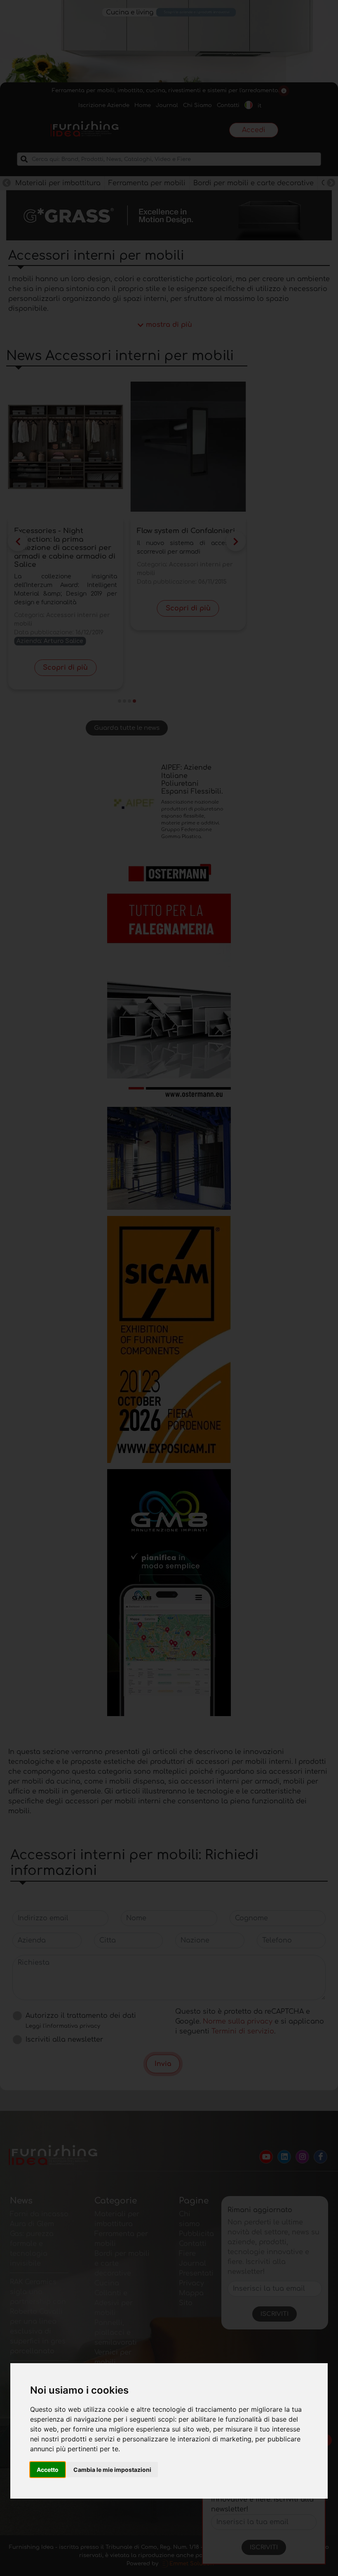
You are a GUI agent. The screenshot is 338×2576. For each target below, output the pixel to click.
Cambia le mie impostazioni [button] (112, 2470)
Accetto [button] (48, 2470)
